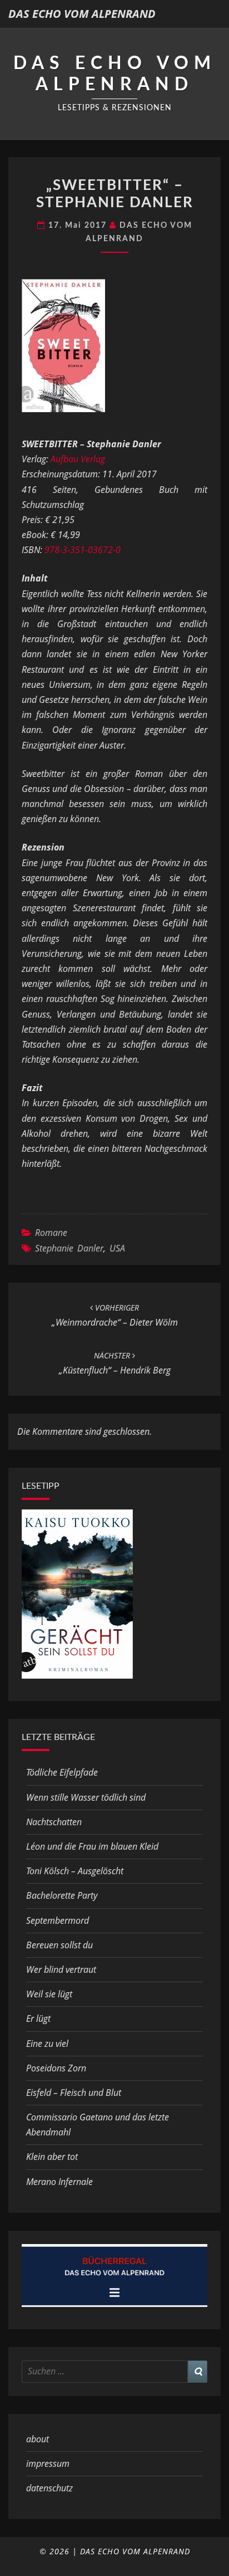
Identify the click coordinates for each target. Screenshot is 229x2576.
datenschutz (49, 2488)
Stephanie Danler (69, 1248)
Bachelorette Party (62, 1895)
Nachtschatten (54, 1822)
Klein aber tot (52, 2157)
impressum (48, 2463)
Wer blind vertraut (61, 1969)
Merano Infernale (59, 2182)
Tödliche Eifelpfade (62, 1772)
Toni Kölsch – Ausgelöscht (75, 1871)
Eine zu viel (47, 2044)
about (38, 2439)
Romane (51, 1233)
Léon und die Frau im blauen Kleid (92, 1846)
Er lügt (38, 2018)
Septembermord (58, 1920)
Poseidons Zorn (56, 2068)
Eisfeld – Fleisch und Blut (74, 2093)
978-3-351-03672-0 (83, 550)
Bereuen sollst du (59, 1945)
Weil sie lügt (49, 1994)
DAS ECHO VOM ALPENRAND (82, 14)
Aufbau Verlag (78, 459)
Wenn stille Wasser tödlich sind (86, 1797)
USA (117, 1248)
